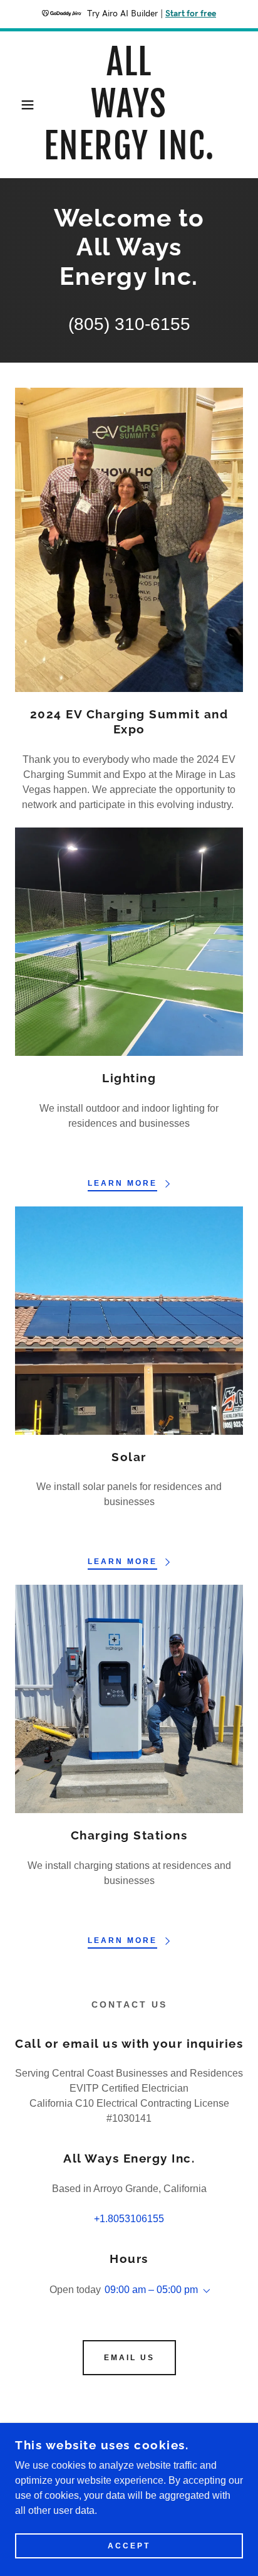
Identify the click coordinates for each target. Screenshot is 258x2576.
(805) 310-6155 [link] (129, 324)
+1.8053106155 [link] (129, 2219)
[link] (129, 105)
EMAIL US (129, 2358)
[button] (20, 105)
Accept (129, 2546)
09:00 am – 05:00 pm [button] (151, 2290)
